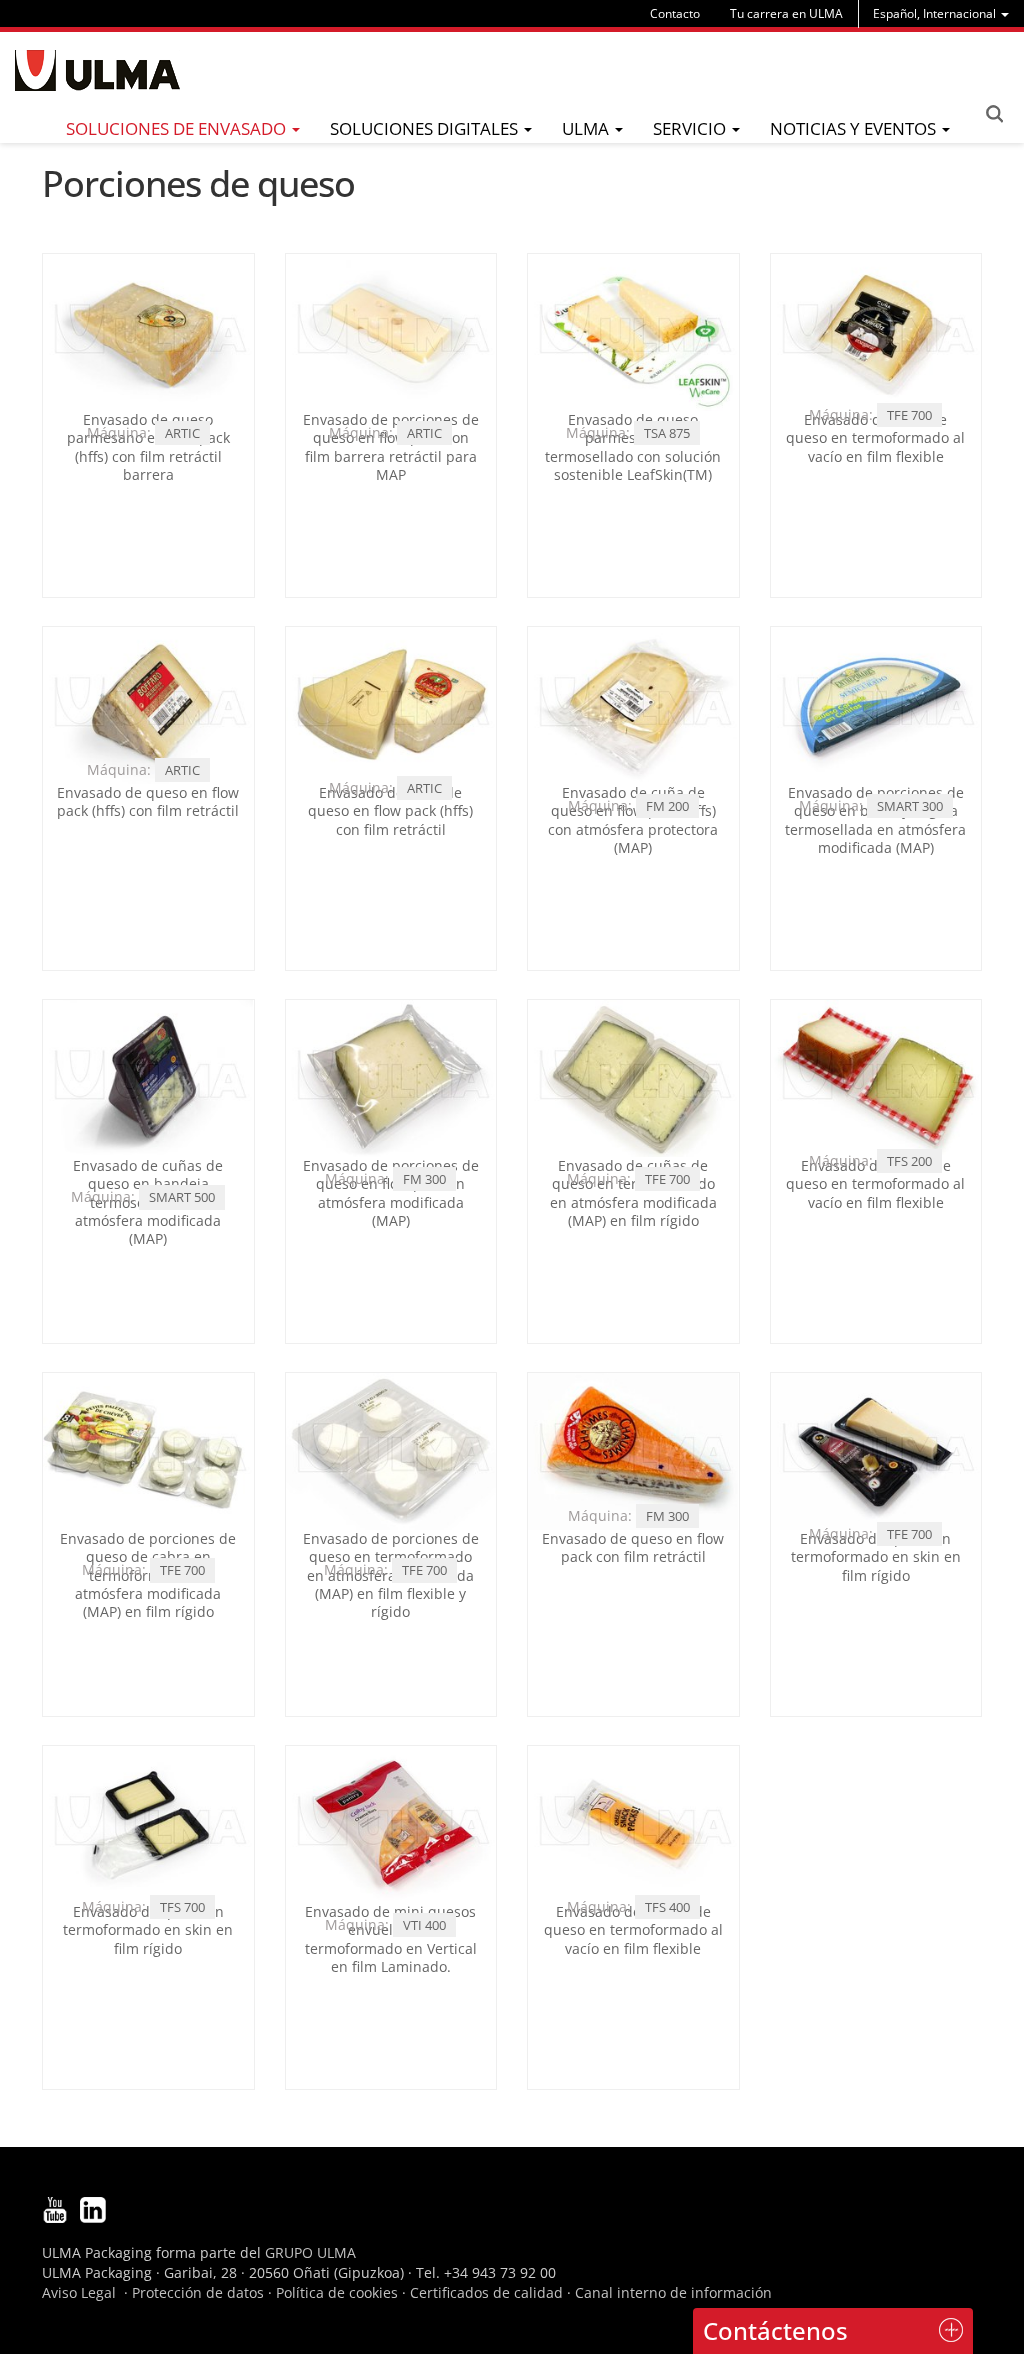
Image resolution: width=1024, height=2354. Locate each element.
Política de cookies (337, 2292)
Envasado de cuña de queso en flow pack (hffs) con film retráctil (390, 810)
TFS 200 (909, 1161)
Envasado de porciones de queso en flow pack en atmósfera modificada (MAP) (391, 1193)
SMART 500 (182, 1197)
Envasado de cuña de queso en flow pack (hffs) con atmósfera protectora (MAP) (633, 820)
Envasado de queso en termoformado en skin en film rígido (876, 1556)
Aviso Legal (79, 2292)
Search (994, 114)
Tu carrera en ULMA (786, 13)
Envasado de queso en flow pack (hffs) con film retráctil (148, 801)
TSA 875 (667, 433)
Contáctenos (775, 2330)
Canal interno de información (673, 2292)
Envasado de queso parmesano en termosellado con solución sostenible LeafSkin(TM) (633, 447)
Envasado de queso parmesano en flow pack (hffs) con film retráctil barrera (148, 447)
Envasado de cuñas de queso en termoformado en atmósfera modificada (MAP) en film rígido (633, 1193)
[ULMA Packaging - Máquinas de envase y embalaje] (97, 70)
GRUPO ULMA (310, 2252)
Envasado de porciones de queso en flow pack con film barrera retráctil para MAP (391, 447)
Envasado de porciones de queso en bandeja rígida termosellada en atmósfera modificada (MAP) (875, 820)
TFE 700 (909, 415)
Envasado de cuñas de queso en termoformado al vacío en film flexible (875, 1183)
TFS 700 (182, 1907)
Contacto (675, 13)
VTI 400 (424, 1925)
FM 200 (667, 806)
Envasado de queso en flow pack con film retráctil (633, 1547)
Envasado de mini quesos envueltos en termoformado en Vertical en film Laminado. (391, 1939)
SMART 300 (910, 806)
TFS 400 (667, 1907)
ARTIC (182, 433)
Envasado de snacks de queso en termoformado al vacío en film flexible (633, 1929)
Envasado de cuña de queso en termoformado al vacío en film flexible (875, 437)
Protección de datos (198, 2292)
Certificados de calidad (486, 2292)
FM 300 (424, 1179)
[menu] (941, 13)
